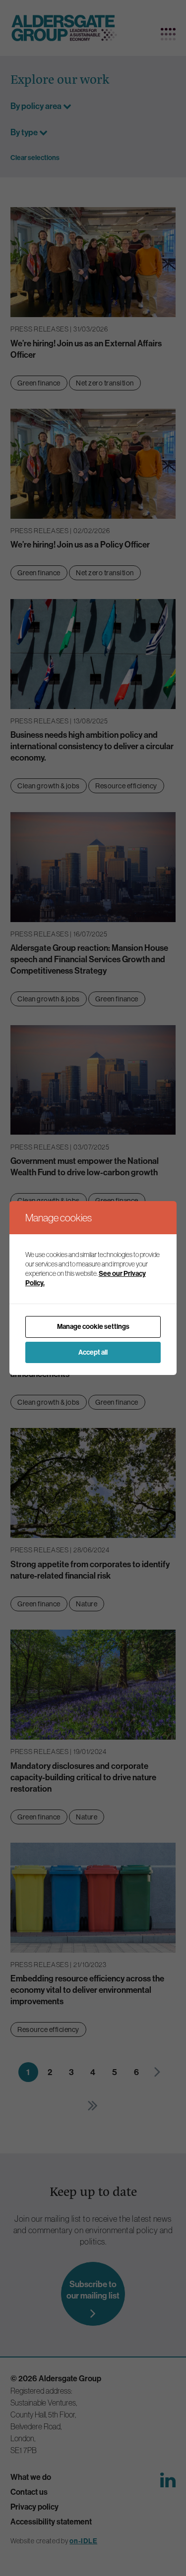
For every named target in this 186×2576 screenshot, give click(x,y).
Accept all (93, 1352)
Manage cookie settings (93, 1327)
